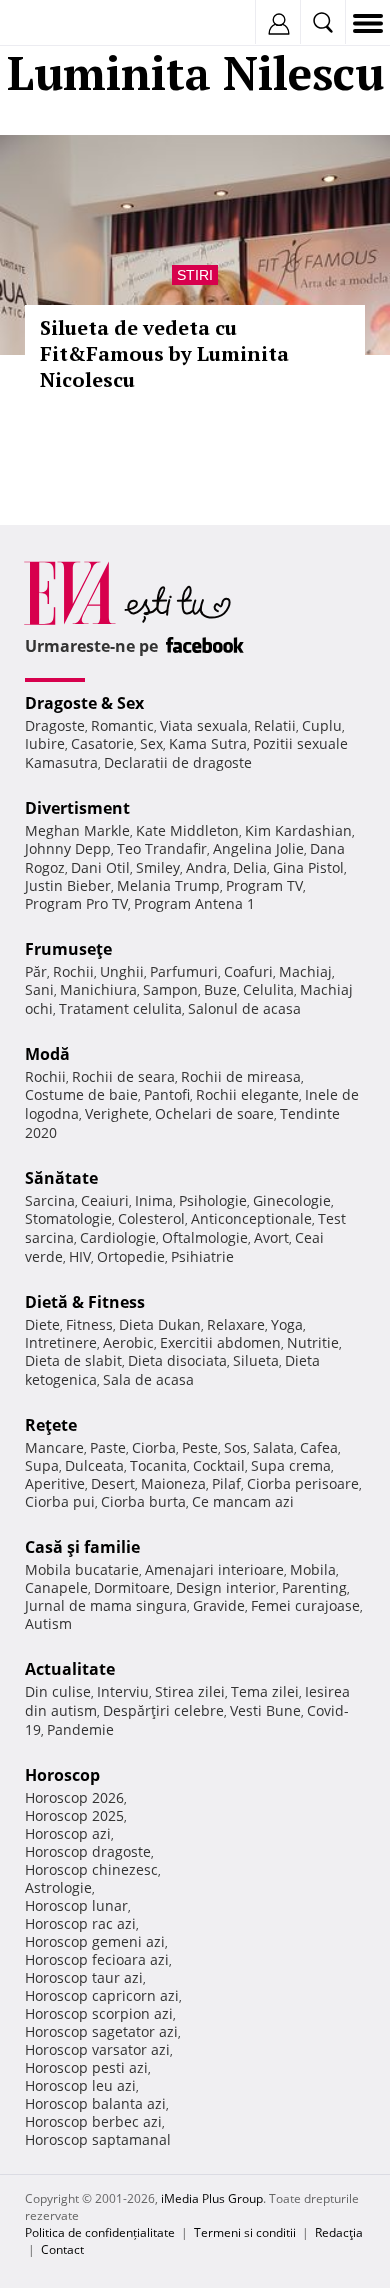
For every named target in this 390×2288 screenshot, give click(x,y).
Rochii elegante (247, 1094)
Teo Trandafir (162, 848)
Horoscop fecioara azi (97, 1959)
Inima (154, 1200)
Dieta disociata (177, 1360)
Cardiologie (118, 1237)
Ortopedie (131, 1256)
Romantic (122, 725)
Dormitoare (132, 1587)
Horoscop (62, 1775)
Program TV (264, 885)
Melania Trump (168, 885)
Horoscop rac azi (80, 1923)
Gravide (219, 1605)
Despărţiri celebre (163, 1710)
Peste (200, 1447)
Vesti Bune (265, 1710)
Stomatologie (68, 1218)
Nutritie (313, 1342)
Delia (250, 867)
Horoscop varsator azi (97, 2049)
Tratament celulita (120, 1008)
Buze (220, 989)
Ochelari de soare (214, 1113)
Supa (42, 1465)
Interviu (123, 1691)
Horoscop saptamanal (98, 2139)
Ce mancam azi (243, 1501)
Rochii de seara (123, 1076)
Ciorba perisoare (303, 1483)
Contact (62, 2249)
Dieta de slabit (73, 1360)
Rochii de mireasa (241, 1076)
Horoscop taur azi (84, 1977)
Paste (108, 1447)
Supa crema (291, 1465)
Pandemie (80, 1729)
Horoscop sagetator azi (101, 2031)
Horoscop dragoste (88, 1851)
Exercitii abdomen (220, 1342)
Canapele (56, 1587)
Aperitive (55, 1483)
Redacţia (339, 2232)
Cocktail (219, 1465)
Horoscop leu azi (80, 2085)
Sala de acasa (148, 1379)
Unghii (122, 971)
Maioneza (173, 1483)
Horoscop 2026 (74, 1797)
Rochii (73, 971)
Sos (235, 1447)
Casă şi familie (82, 1547)
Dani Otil (100, 867)
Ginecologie (292, 1200)
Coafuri (248, 971)
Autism (48, 1623)
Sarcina (50, 1200)
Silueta (256, 1360)
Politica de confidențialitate (100, 2232)
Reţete (51, 1425)
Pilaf (226, 1483)
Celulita (268, 989)
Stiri (195, 275)
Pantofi (167, 1094)
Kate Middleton (187, 830)
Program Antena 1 (194, 903)
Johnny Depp (68, 848)
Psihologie (213, 1200)
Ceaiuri (105, 1200)
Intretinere (61, 1342)
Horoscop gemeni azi (95, 1941)
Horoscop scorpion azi (99, 2013)
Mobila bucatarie (82, 1569)
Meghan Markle (77, 830)
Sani (39, 989)
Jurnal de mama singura (106, 1605)
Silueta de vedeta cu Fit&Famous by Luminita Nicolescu (164, 353)
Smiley (158, 867)
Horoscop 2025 (74, 1815)
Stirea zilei (190, 1691)
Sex (151, 743)
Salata (273, 1447)
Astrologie (58, 1887)
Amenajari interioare (214, 1569)
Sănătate (61, 1178)
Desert (113, 1483)
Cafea (319, 1447)
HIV (80, 1256)
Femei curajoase (305, 1605)
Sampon (170, 989)
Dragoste (55, 725)
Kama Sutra (208, 743)
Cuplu (322, 725)
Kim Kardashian (298, 830)
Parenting (314, 1587)
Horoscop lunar (76, 1905)
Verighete (117, 1113)
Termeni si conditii (245, 2232)
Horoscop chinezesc (91, 1869)
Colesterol (151, 1218)
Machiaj (305, 971)
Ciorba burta (143, 1501)
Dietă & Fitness (85, 1302)
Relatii (275, 725)
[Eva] (62, 23)
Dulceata (94, 1465)
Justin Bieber (68, 885)
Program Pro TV (76, 903)
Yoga (287, 1324)
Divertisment (77, 808)
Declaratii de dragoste (178, 762)
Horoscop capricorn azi (102, 1995)
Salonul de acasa (244, 1008)
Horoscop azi (68, 1833)
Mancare (54, 1447)
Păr (36, 971)
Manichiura (98, 989)
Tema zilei (265, 1691)
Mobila (313, 1569)
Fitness (89, 1324)
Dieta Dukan (160, 1324)
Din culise (58, 1691)
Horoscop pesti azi (86, 2067)
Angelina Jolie (258, 848)
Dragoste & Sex (84, 703)
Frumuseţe (68, 949)
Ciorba (154, 1447)
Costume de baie (81, 1094)
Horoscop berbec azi (93, 2121)
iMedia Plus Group (212, 2198)
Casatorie (102, 743)
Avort (271, 1237)
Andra (206, 867)
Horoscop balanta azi (95, 2103)
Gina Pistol (308, 867)
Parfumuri (184, 971)
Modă (47, 1054)
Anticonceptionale (251, 1218)
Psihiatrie (202, 1256)
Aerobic (128, 1342)
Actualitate (70, 1669)
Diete (42, 1324)
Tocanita (158, 1465)
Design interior (226, 1587)
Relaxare (236, 1324)
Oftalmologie (205, 1237)
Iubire (45, 743)
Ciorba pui (60, 1501)
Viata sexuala (204, 725)
